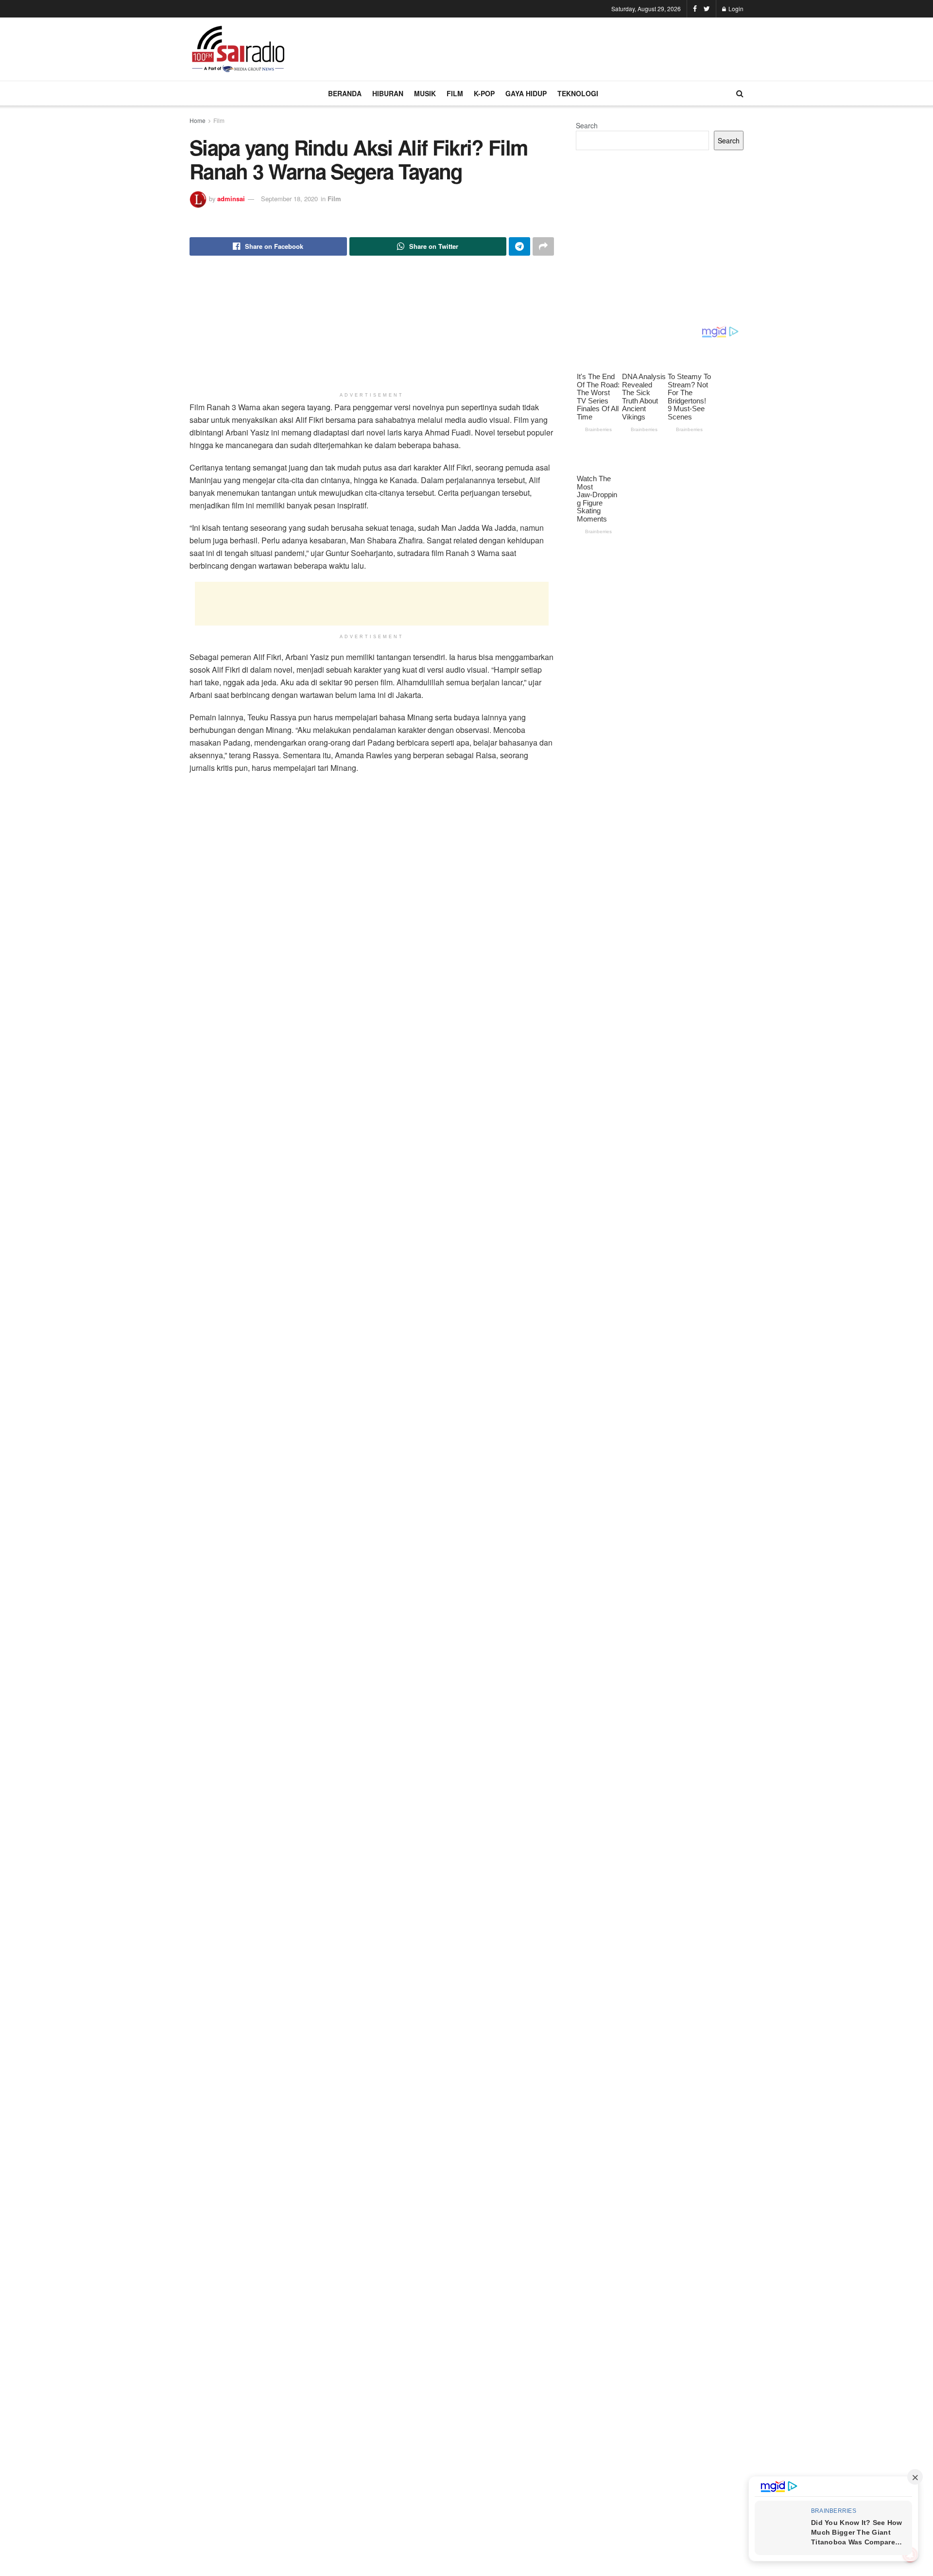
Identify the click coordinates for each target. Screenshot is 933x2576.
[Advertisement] (567, 48)
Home (198, 120)
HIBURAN (388, 93)
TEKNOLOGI (578, 93)
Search (587, 125)
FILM (455, 93)
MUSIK (425, 93)
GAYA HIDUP (526, 93)
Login (735, 9)
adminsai (231, 199)
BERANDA (345, 93)
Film (219, 120)
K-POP (484, 93)
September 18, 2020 (289, 199)
